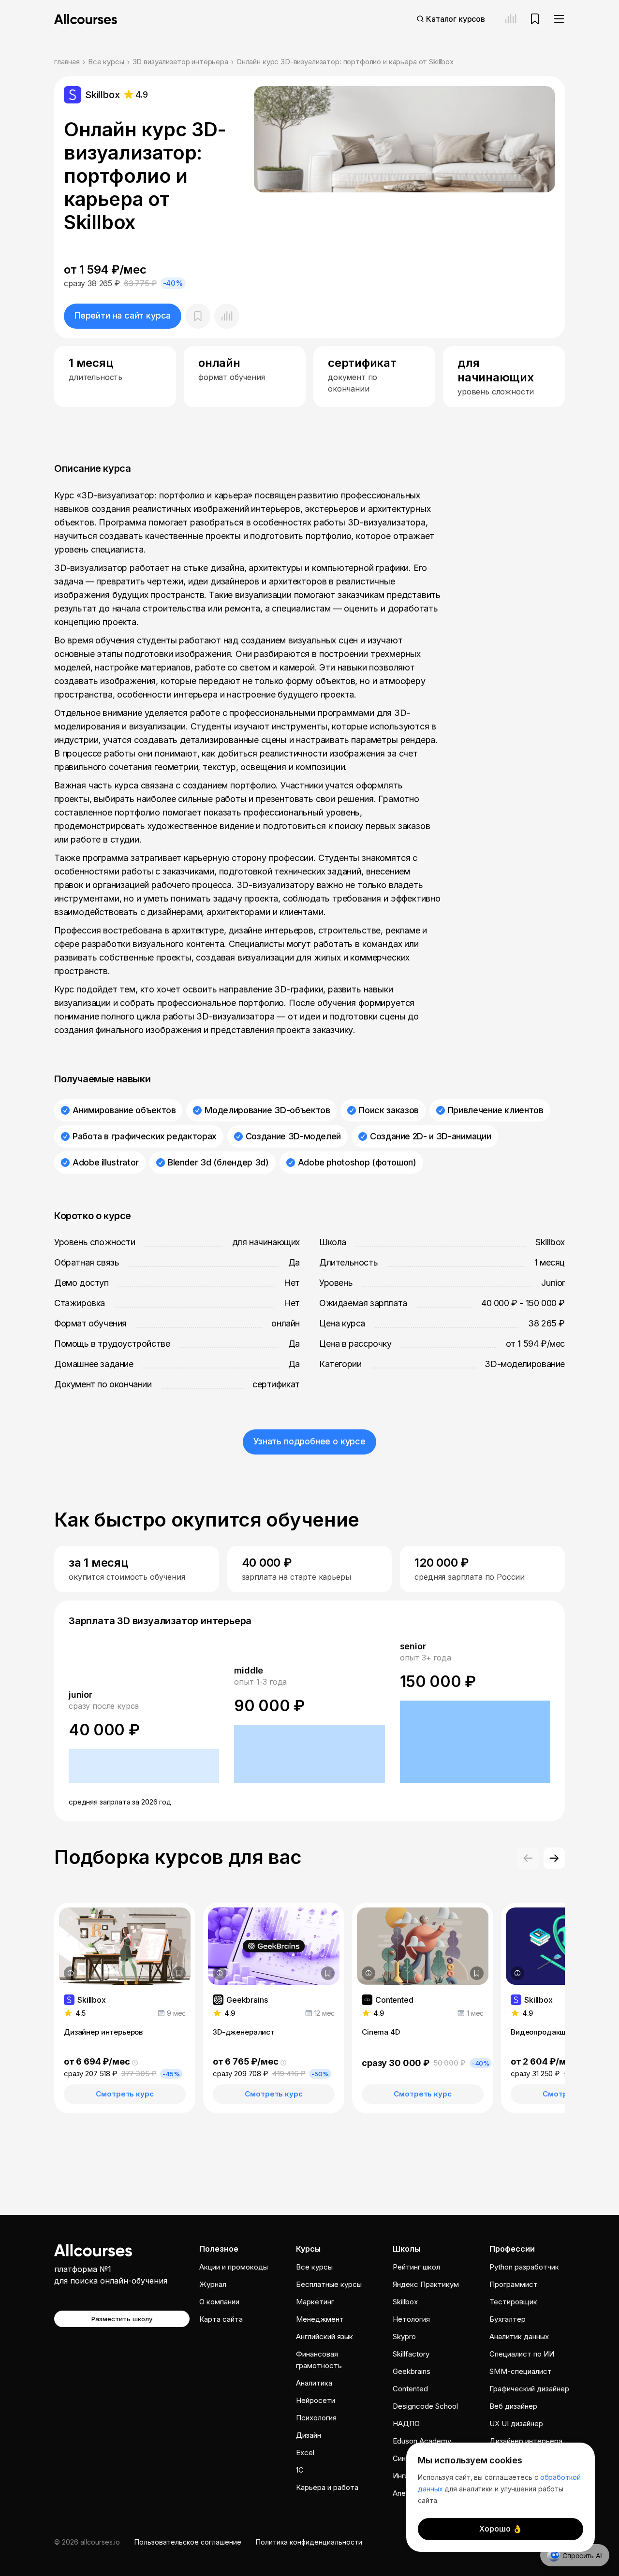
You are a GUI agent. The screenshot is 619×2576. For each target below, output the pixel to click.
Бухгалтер (508, 2319)
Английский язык (324, 2336)
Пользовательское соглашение (188, 2542)
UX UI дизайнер (516, 2423)
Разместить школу (122, 2319)
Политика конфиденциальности (309, 2542)
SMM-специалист (521, 2371)
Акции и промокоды (234, 2267)
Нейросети (316, 2400)
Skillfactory (411, 2354)
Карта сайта (221, 2319)
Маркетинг (315, 2302)
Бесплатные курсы (329, 2284)
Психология (316, 2418)
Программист (514, 2284)
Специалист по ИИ (522, 2354)
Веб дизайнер (513, 2406)
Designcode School (425, 2406)
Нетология (411, 2319)
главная (67, 62)
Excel (305, 2452)
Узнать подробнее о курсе (309, 1441)
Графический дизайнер (529, 2389)
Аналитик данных (519, 2336)
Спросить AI (582, 2555)
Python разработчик (524, 2267)
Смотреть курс (125, 2094)
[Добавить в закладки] (179, 1973)
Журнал (213, 2284)
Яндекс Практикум (426, 2284)
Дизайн (309, 2435)
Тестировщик (513, 2302)
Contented (410, 2389)
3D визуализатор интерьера (180, 62)
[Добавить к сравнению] (227, 316)
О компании (219, 2302)
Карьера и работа (327, 2487)
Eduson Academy (422, 2441)
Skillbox (405, 2302)
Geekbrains (412, 2371)
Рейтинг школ (416, 2267)
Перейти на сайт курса (123, 315)
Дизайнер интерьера (526, 2441)
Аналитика (314, 2383)
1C (300, 2470)
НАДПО (406, 2423)
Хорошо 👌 (501, 2529)
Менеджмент (320, 2319)
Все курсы (106, 62)
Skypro (404, 2336)
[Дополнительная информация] (71, 1973)
